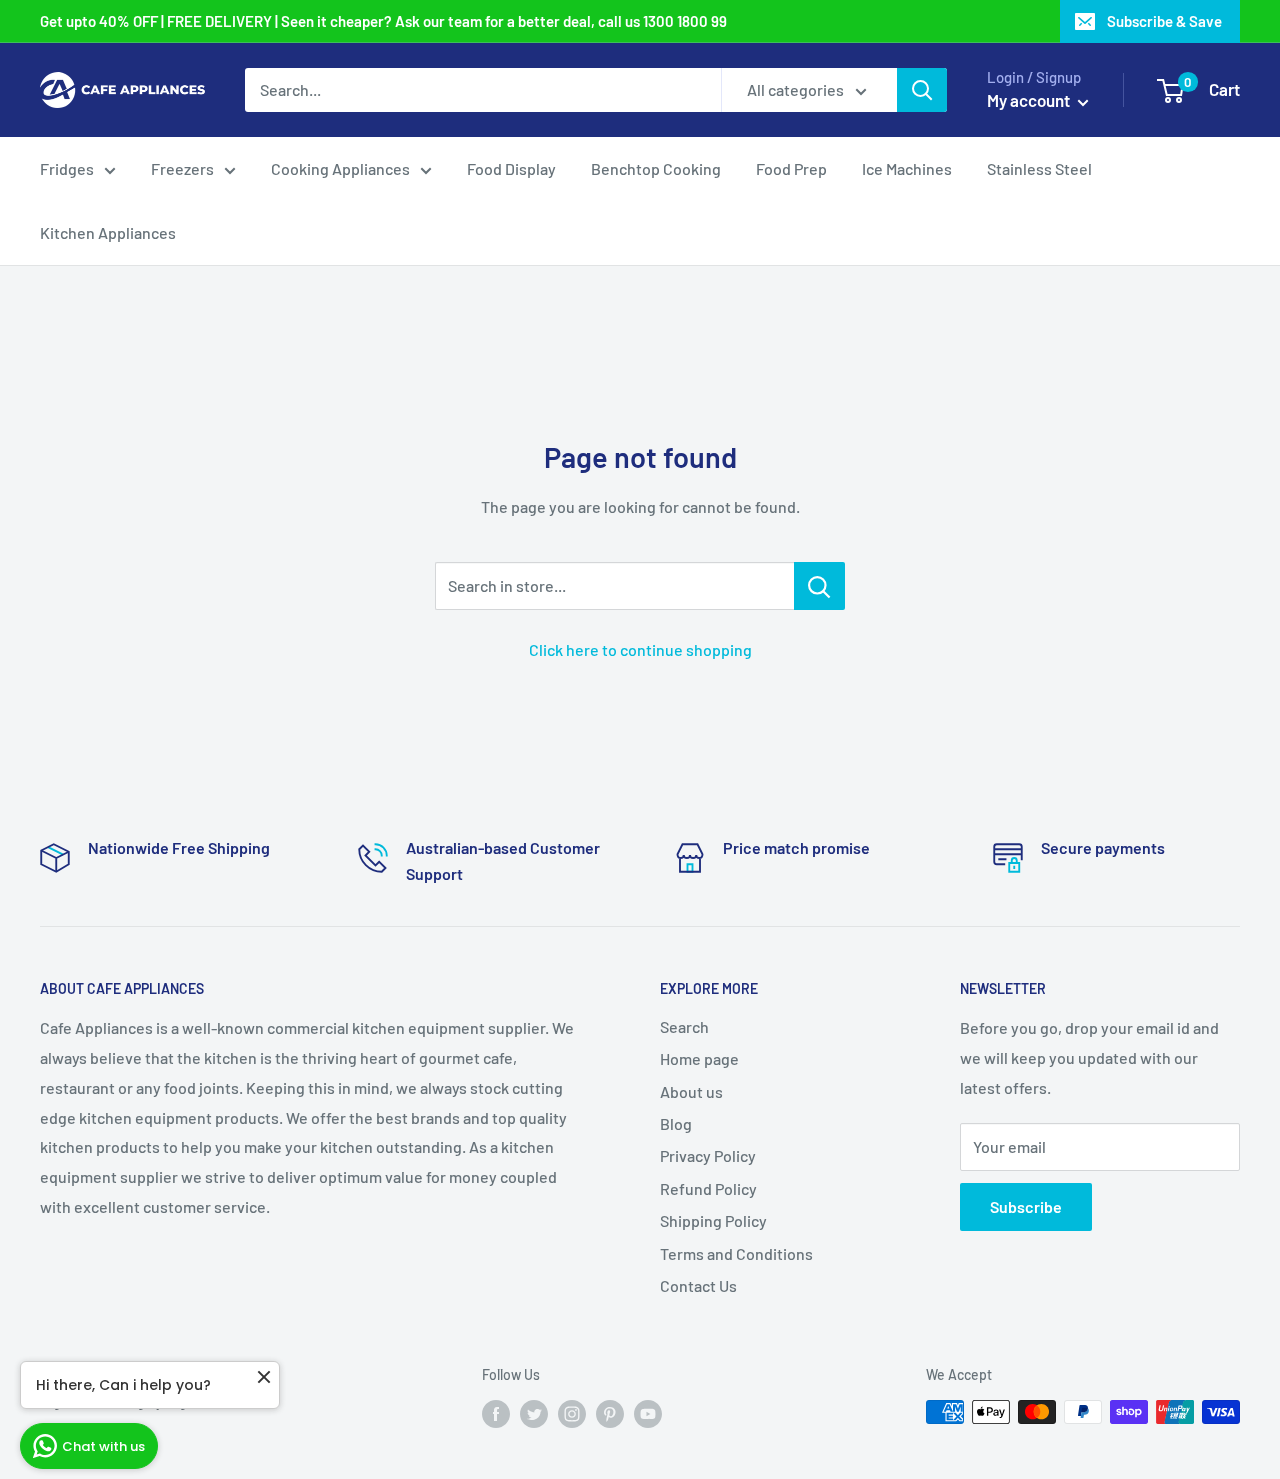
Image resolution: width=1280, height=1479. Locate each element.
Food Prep (791, 168)
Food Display (511, 168)
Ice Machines (907, 168)
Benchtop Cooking (656, 168)
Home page (699, 1058)
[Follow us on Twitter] (534, 1414)
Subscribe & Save (1164, 21)
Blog (676, 1123)
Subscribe (1026, 1206)
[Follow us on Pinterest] (610, 1414)
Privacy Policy (708, 1155)
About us (691, 1091)
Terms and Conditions (736, 1253)
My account (1030, 100)
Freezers (182, 168)
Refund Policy (708, 1188)
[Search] (922, 90)
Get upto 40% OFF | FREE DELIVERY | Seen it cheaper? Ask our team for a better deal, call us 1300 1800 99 (383, 21)
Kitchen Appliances (108, 232)
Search (684, 1026)
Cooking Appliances (340, 168)
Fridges (67, 168)
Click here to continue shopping (640, 649)
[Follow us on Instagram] (572, 1414)
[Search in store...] (819, 586)
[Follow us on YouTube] (648, 1414)
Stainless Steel (1039, 168)
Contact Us (698, 1285)
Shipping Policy (713, 1220)
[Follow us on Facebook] (496, 1414)
